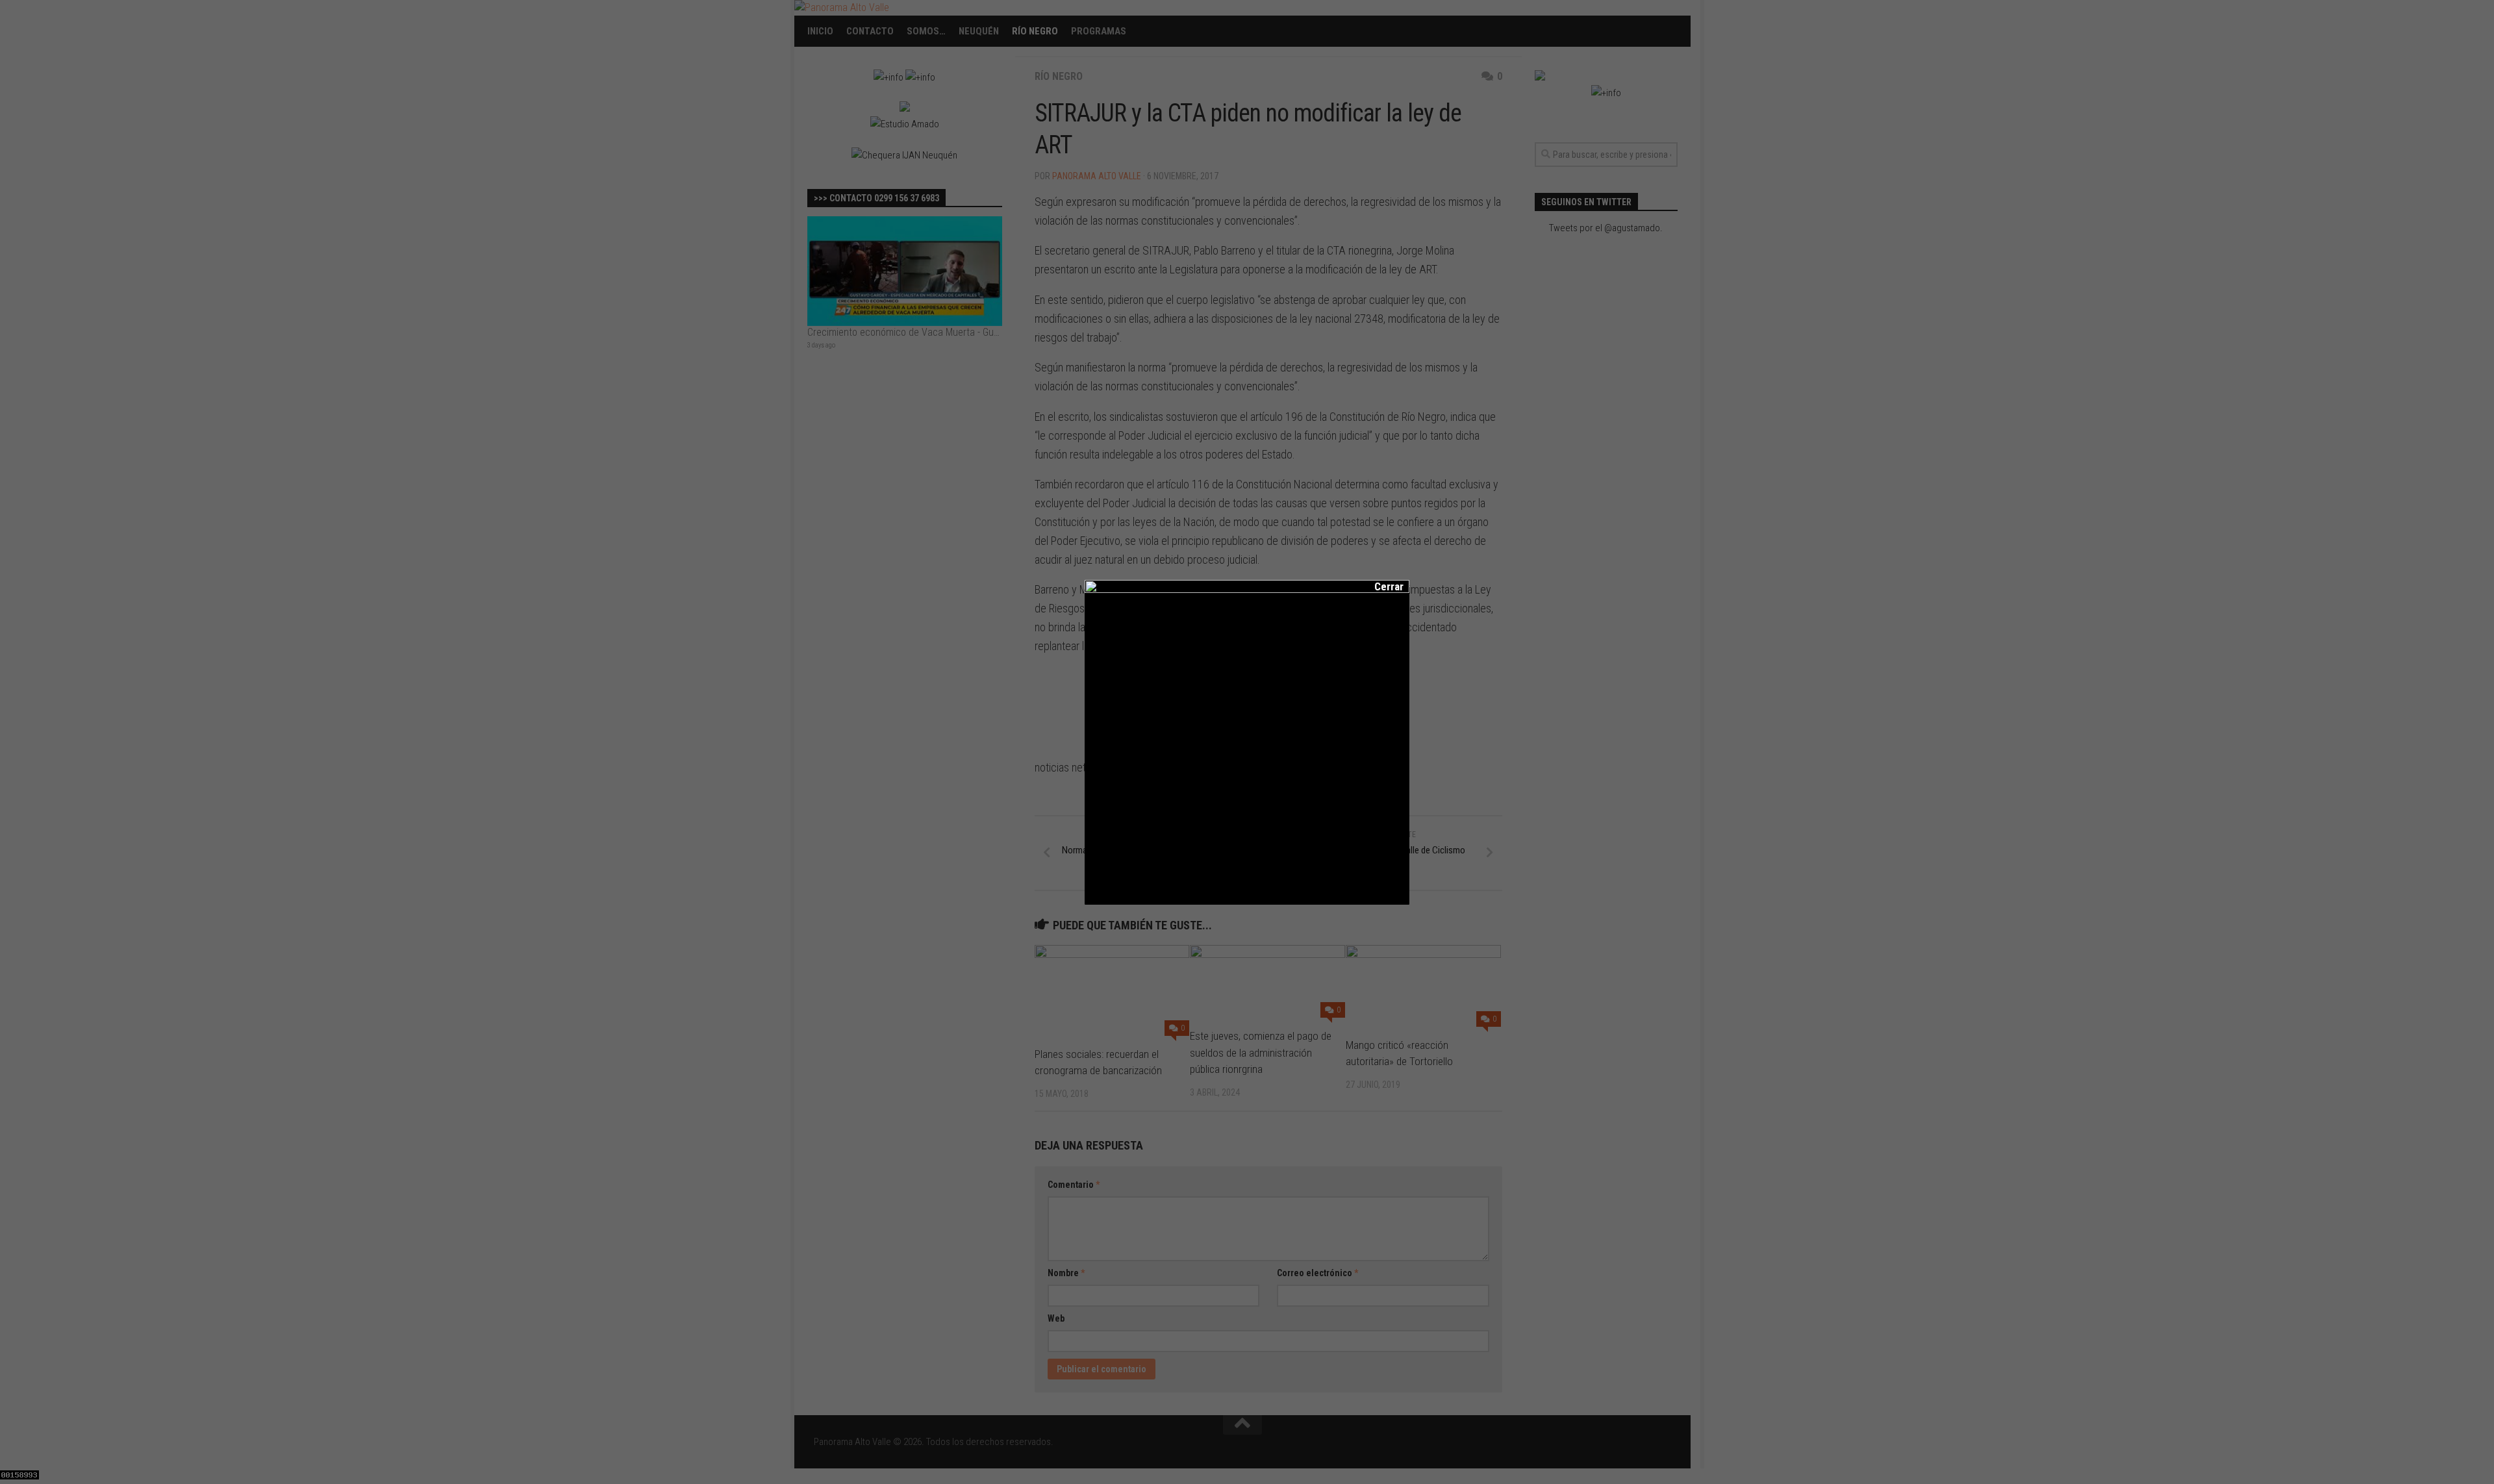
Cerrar (1380, 586)
